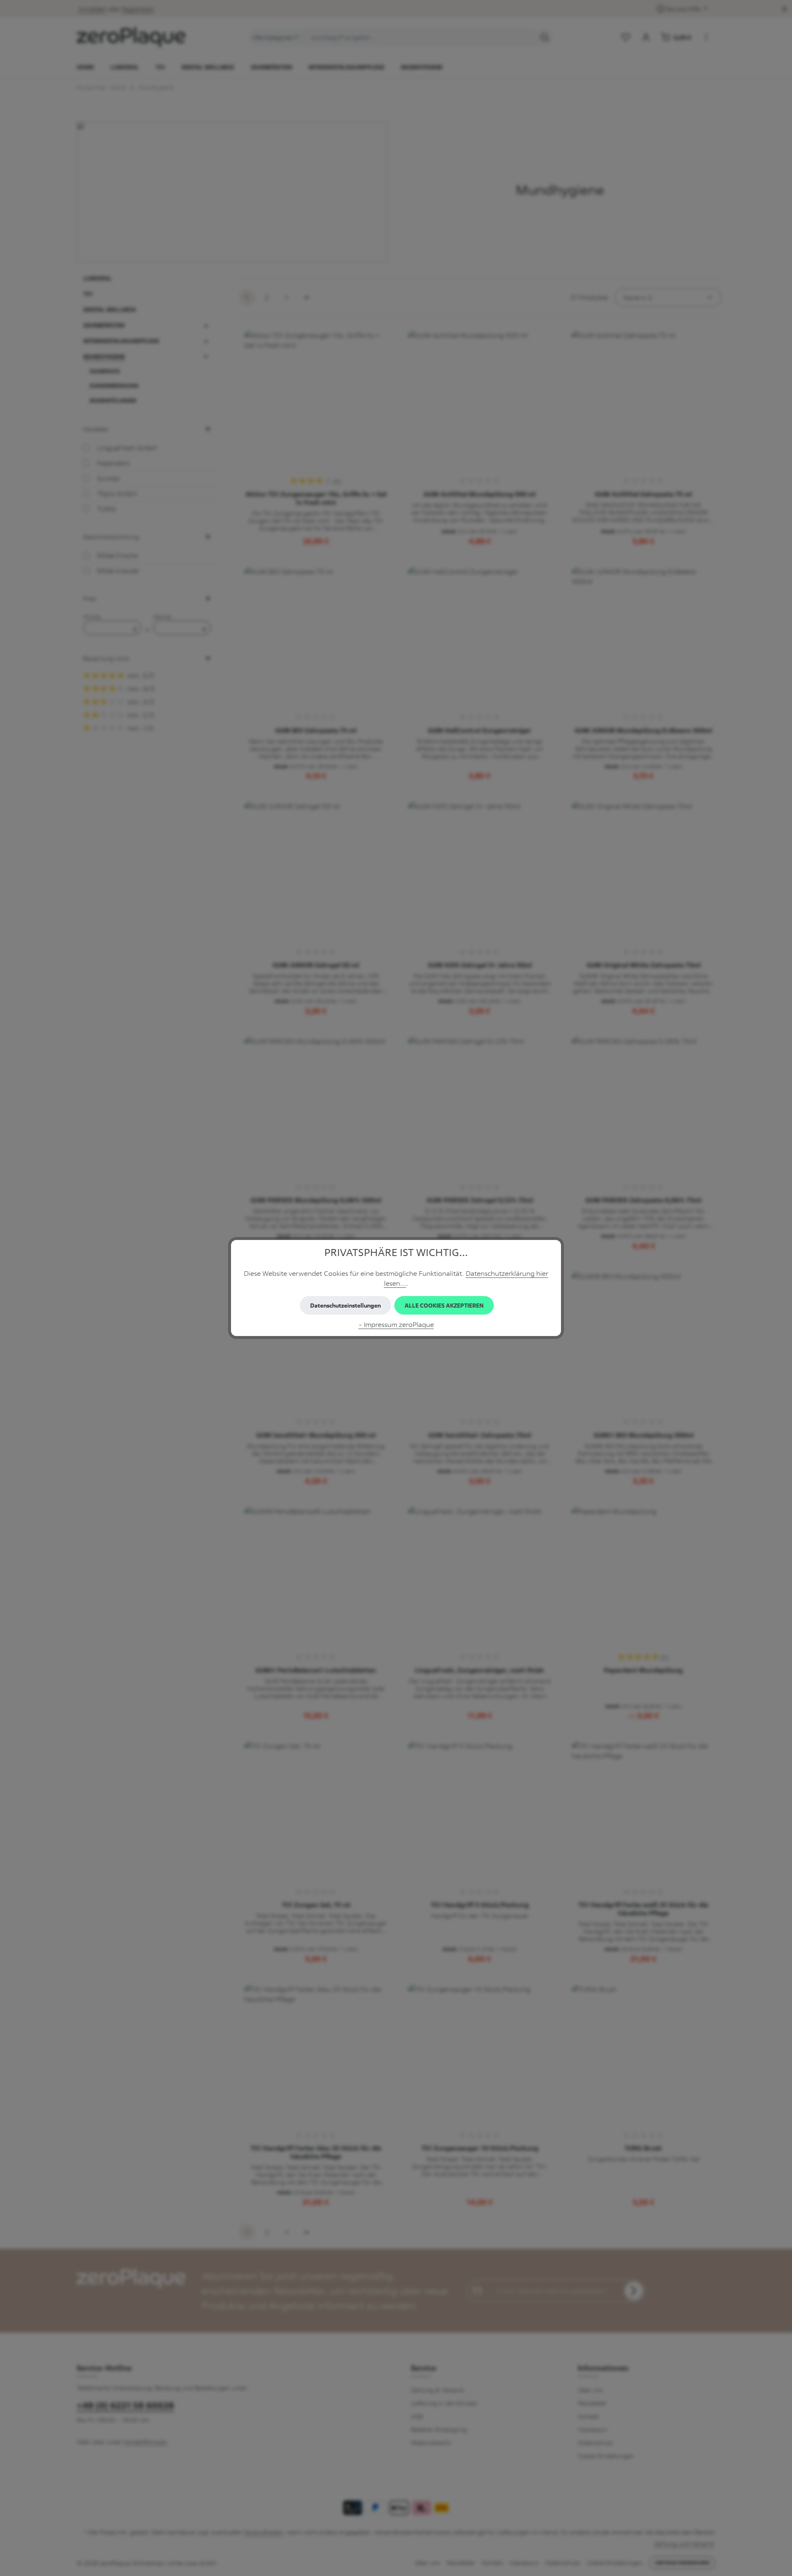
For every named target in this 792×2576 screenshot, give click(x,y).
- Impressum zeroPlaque (396, 1324)
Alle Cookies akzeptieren (444, 1305)
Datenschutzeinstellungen (345, 1305)
